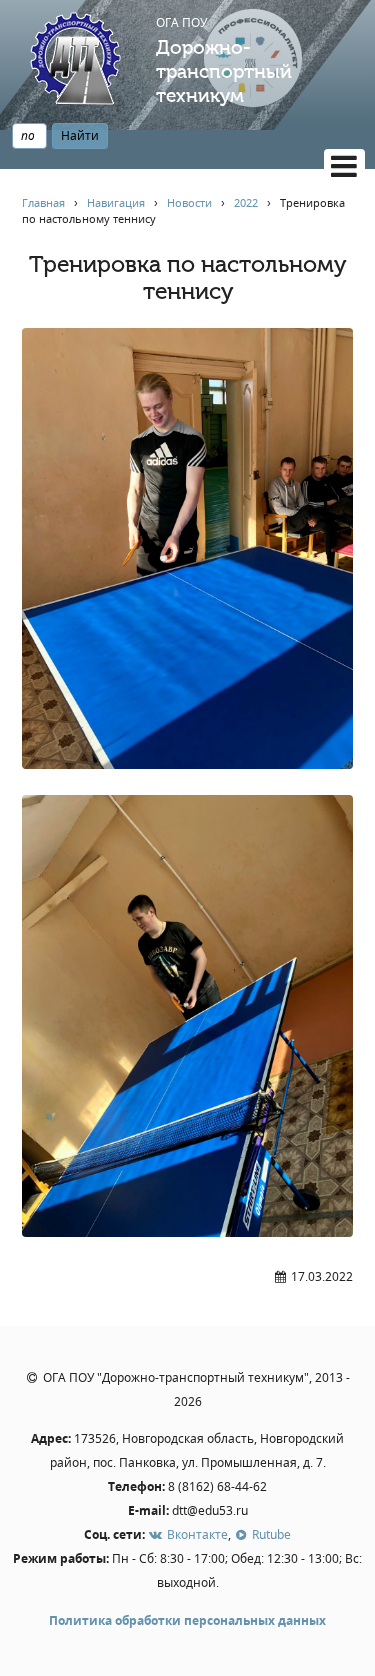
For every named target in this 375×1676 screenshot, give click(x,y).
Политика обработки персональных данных (187, 1620)
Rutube (270, 1534)
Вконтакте (195, 1534)
